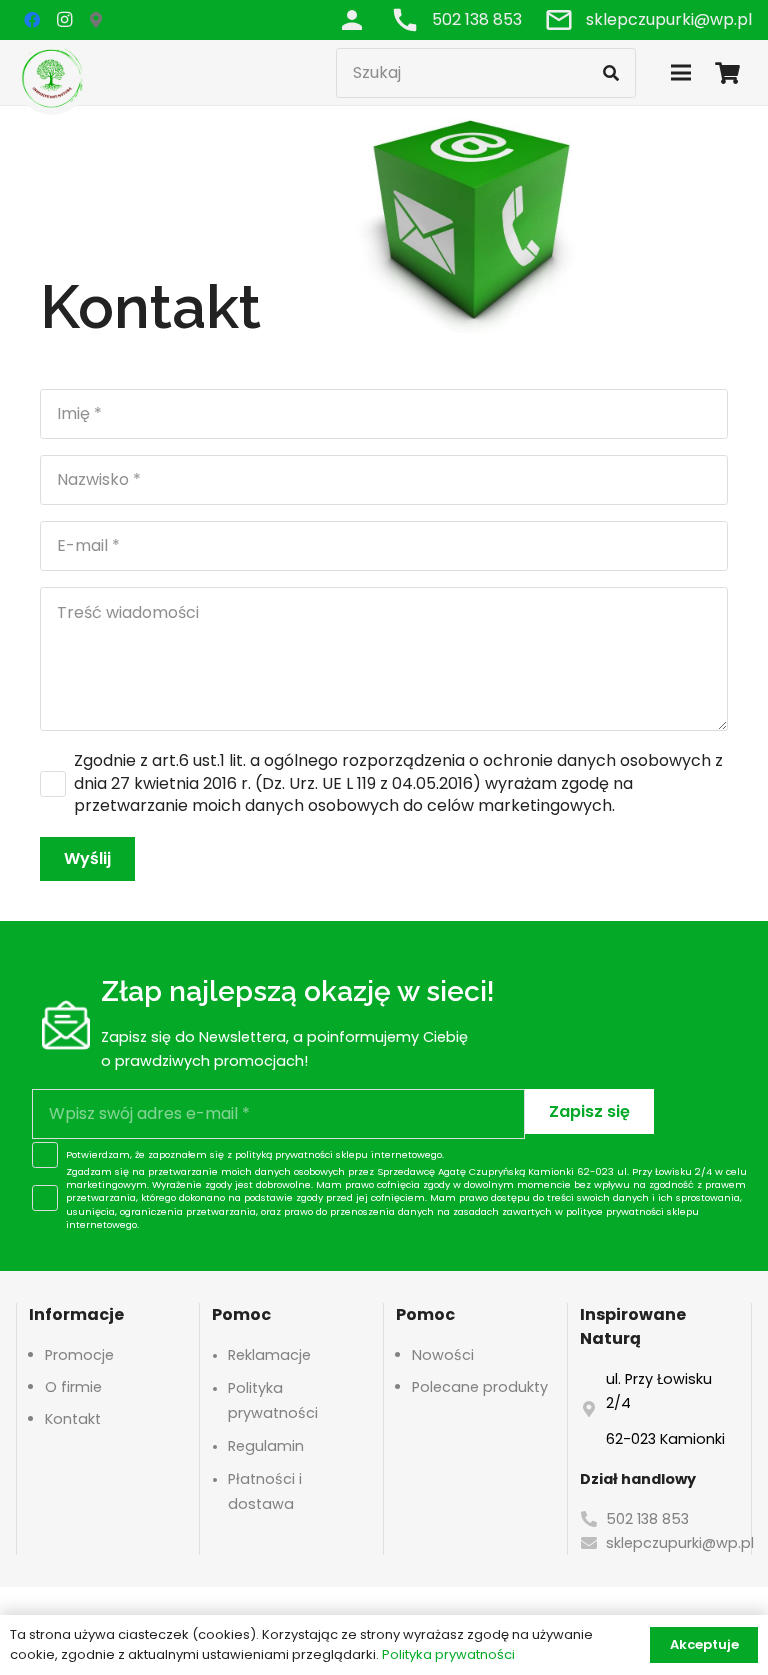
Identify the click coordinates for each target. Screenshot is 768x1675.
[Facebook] (32, 20)
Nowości (443, 1355)
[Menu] (681, 73)
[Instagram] (64, 20)
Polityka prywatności (448, 1654)
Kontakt (73, 1419)
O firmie (73, 1387)
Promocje (79, 1355)
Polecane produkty (480, 1387)
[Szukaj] (611, 73)
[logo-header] (52, 77)
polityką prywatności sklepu (301, 1154)
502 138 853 (647, 1519)
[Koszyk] (728, 72)
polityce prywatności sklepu (632, 1211)
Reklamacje (269, 1355)
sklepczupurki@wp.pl (680, 1543)
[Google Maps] (96, 20)
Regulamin (266, 1446)
